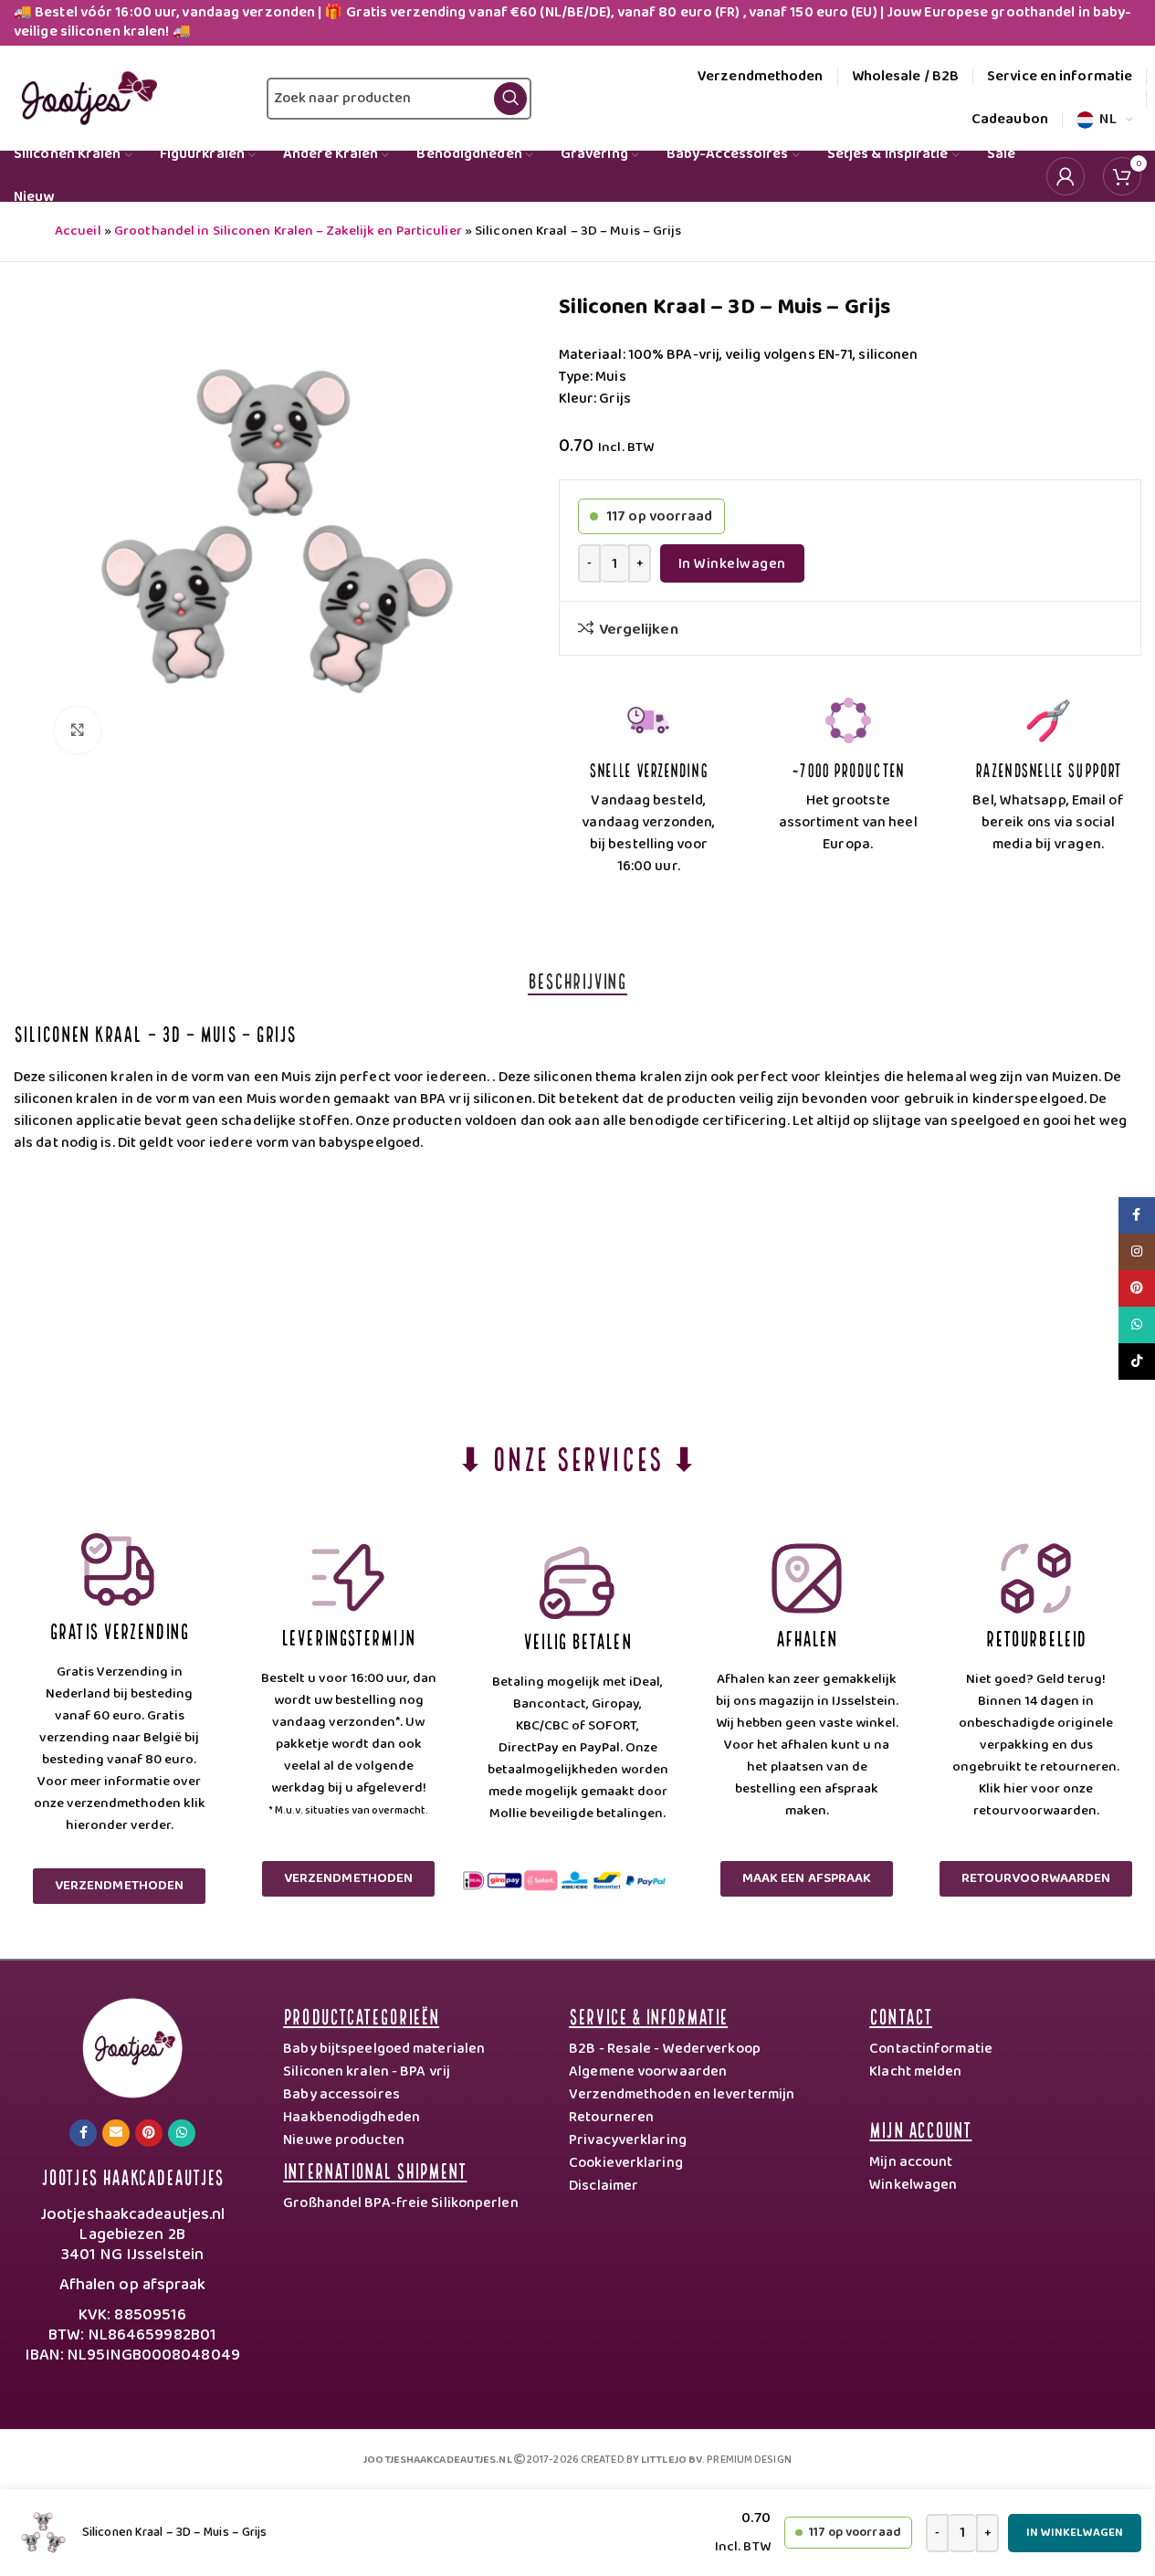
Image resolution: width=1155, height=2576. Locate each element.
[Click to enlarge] (78, 730)
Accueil (78, 231)
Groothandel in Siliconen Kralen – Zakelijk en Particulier (288, 231)
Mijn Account (920, 2128)
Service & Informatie (648, 2015)
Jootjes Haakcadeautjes (132, 2176)
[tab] (577, 980)
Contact (901, 2015)
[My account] (1066, 176)
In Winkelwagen (732, 564)
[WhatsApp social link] (182, 2133)
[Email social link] (116, 2133)
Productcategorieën (361, 2015)
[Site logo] (85, 98)
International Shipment (375, 2169)
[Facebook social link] (83, 2133)
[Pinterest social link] (149, 2133)
